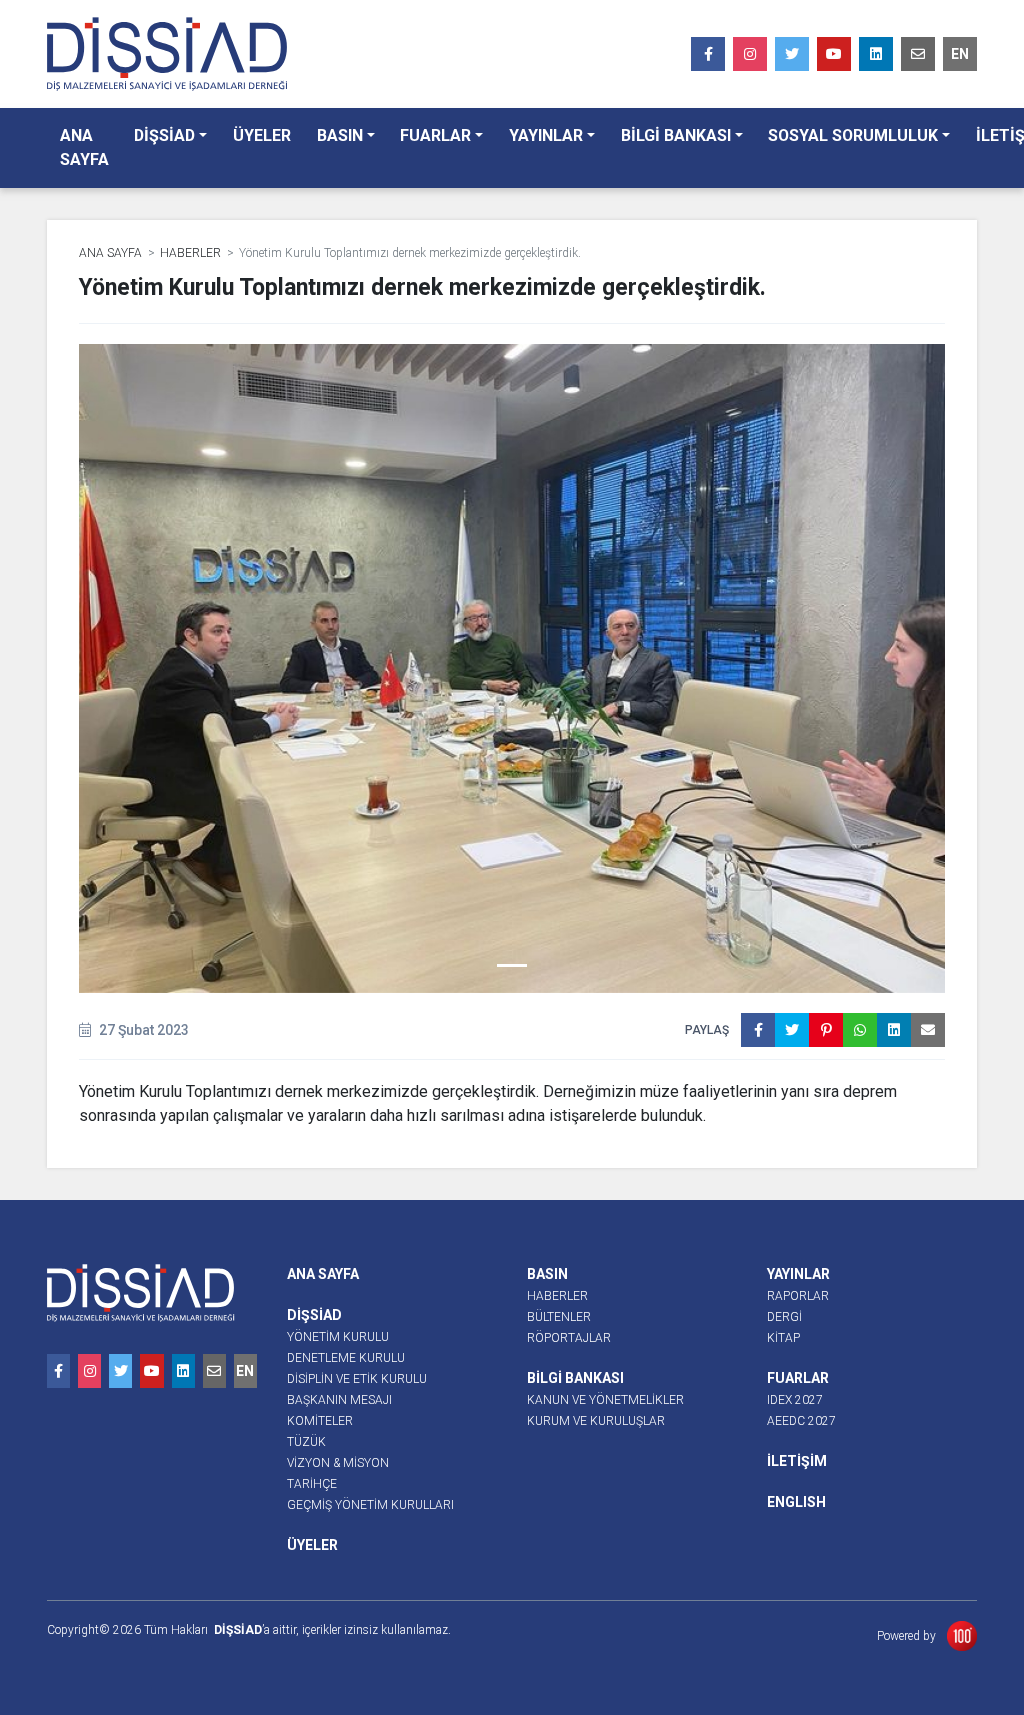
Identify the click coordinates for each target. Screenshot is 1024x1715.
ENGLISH (796, 1502)
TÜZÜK (306, 1442)
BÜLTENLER (559, 1317)
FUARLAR (435, 135)
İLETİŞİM (797, 1461)
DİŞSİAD (164, 135)
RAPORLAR (798, 1296)
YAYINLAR (546, 135)
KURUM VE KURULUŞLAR (596, 1421)
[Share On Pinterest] (826, 1030)
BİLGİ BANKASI (676, 135)
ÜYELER (262, 135)
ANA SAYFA (84, 147)
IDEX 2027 (795, 1400)
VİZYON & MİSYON (338, 1463)
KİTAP (783, 1338)
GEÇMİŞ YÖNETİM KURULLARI (370, 1505)
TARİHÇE (312, 1484)
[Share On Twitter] (792, 1030)
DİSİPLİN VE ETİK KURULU (357, 1379)
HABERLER (190, 253)
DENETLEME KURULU (346, 1358)
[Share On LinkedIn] (894, 1030)
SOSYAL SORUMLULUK (853, 135)
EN (960, 54)
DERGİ (784, 1317)
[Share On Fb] (758, 1030)
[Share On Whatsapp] (860, 1030)
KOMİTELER (320, 1421)
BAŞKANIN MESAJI (339, 1400)
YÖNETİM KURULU (338, 1337)
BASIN (340, 135)
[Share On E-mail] (928, 1030)
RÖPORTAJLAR (569, 1338)
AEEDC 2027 (801, 1421)
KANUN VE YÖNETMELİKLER (605, 1400)
